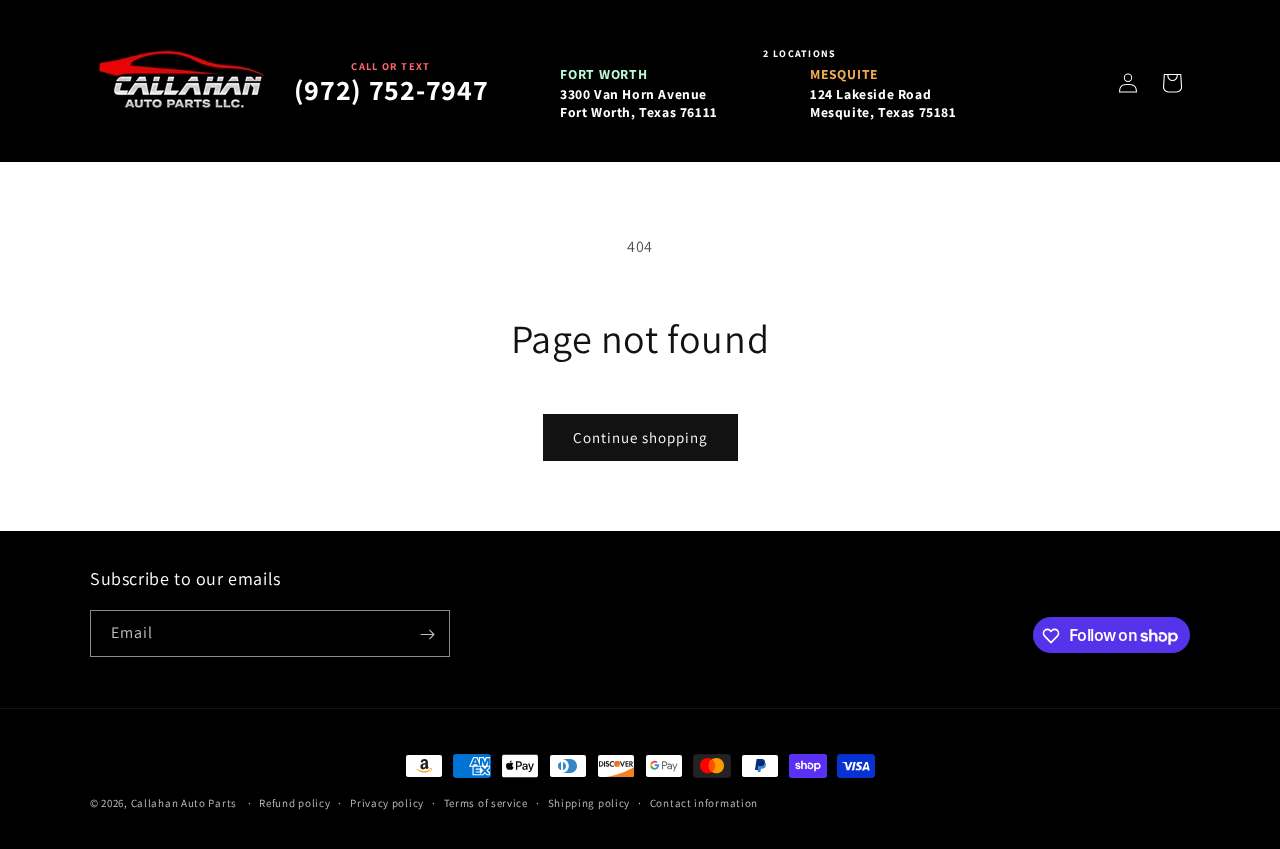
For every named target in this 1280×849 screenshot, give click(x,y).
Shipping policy (589, 802)
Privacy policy (387, 802)
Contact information (704, 802)
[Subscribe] (427, 634)
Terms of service (486, 802)
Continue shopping (640, 437)
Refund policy (294, 802)
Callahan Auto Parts (184, 803)
